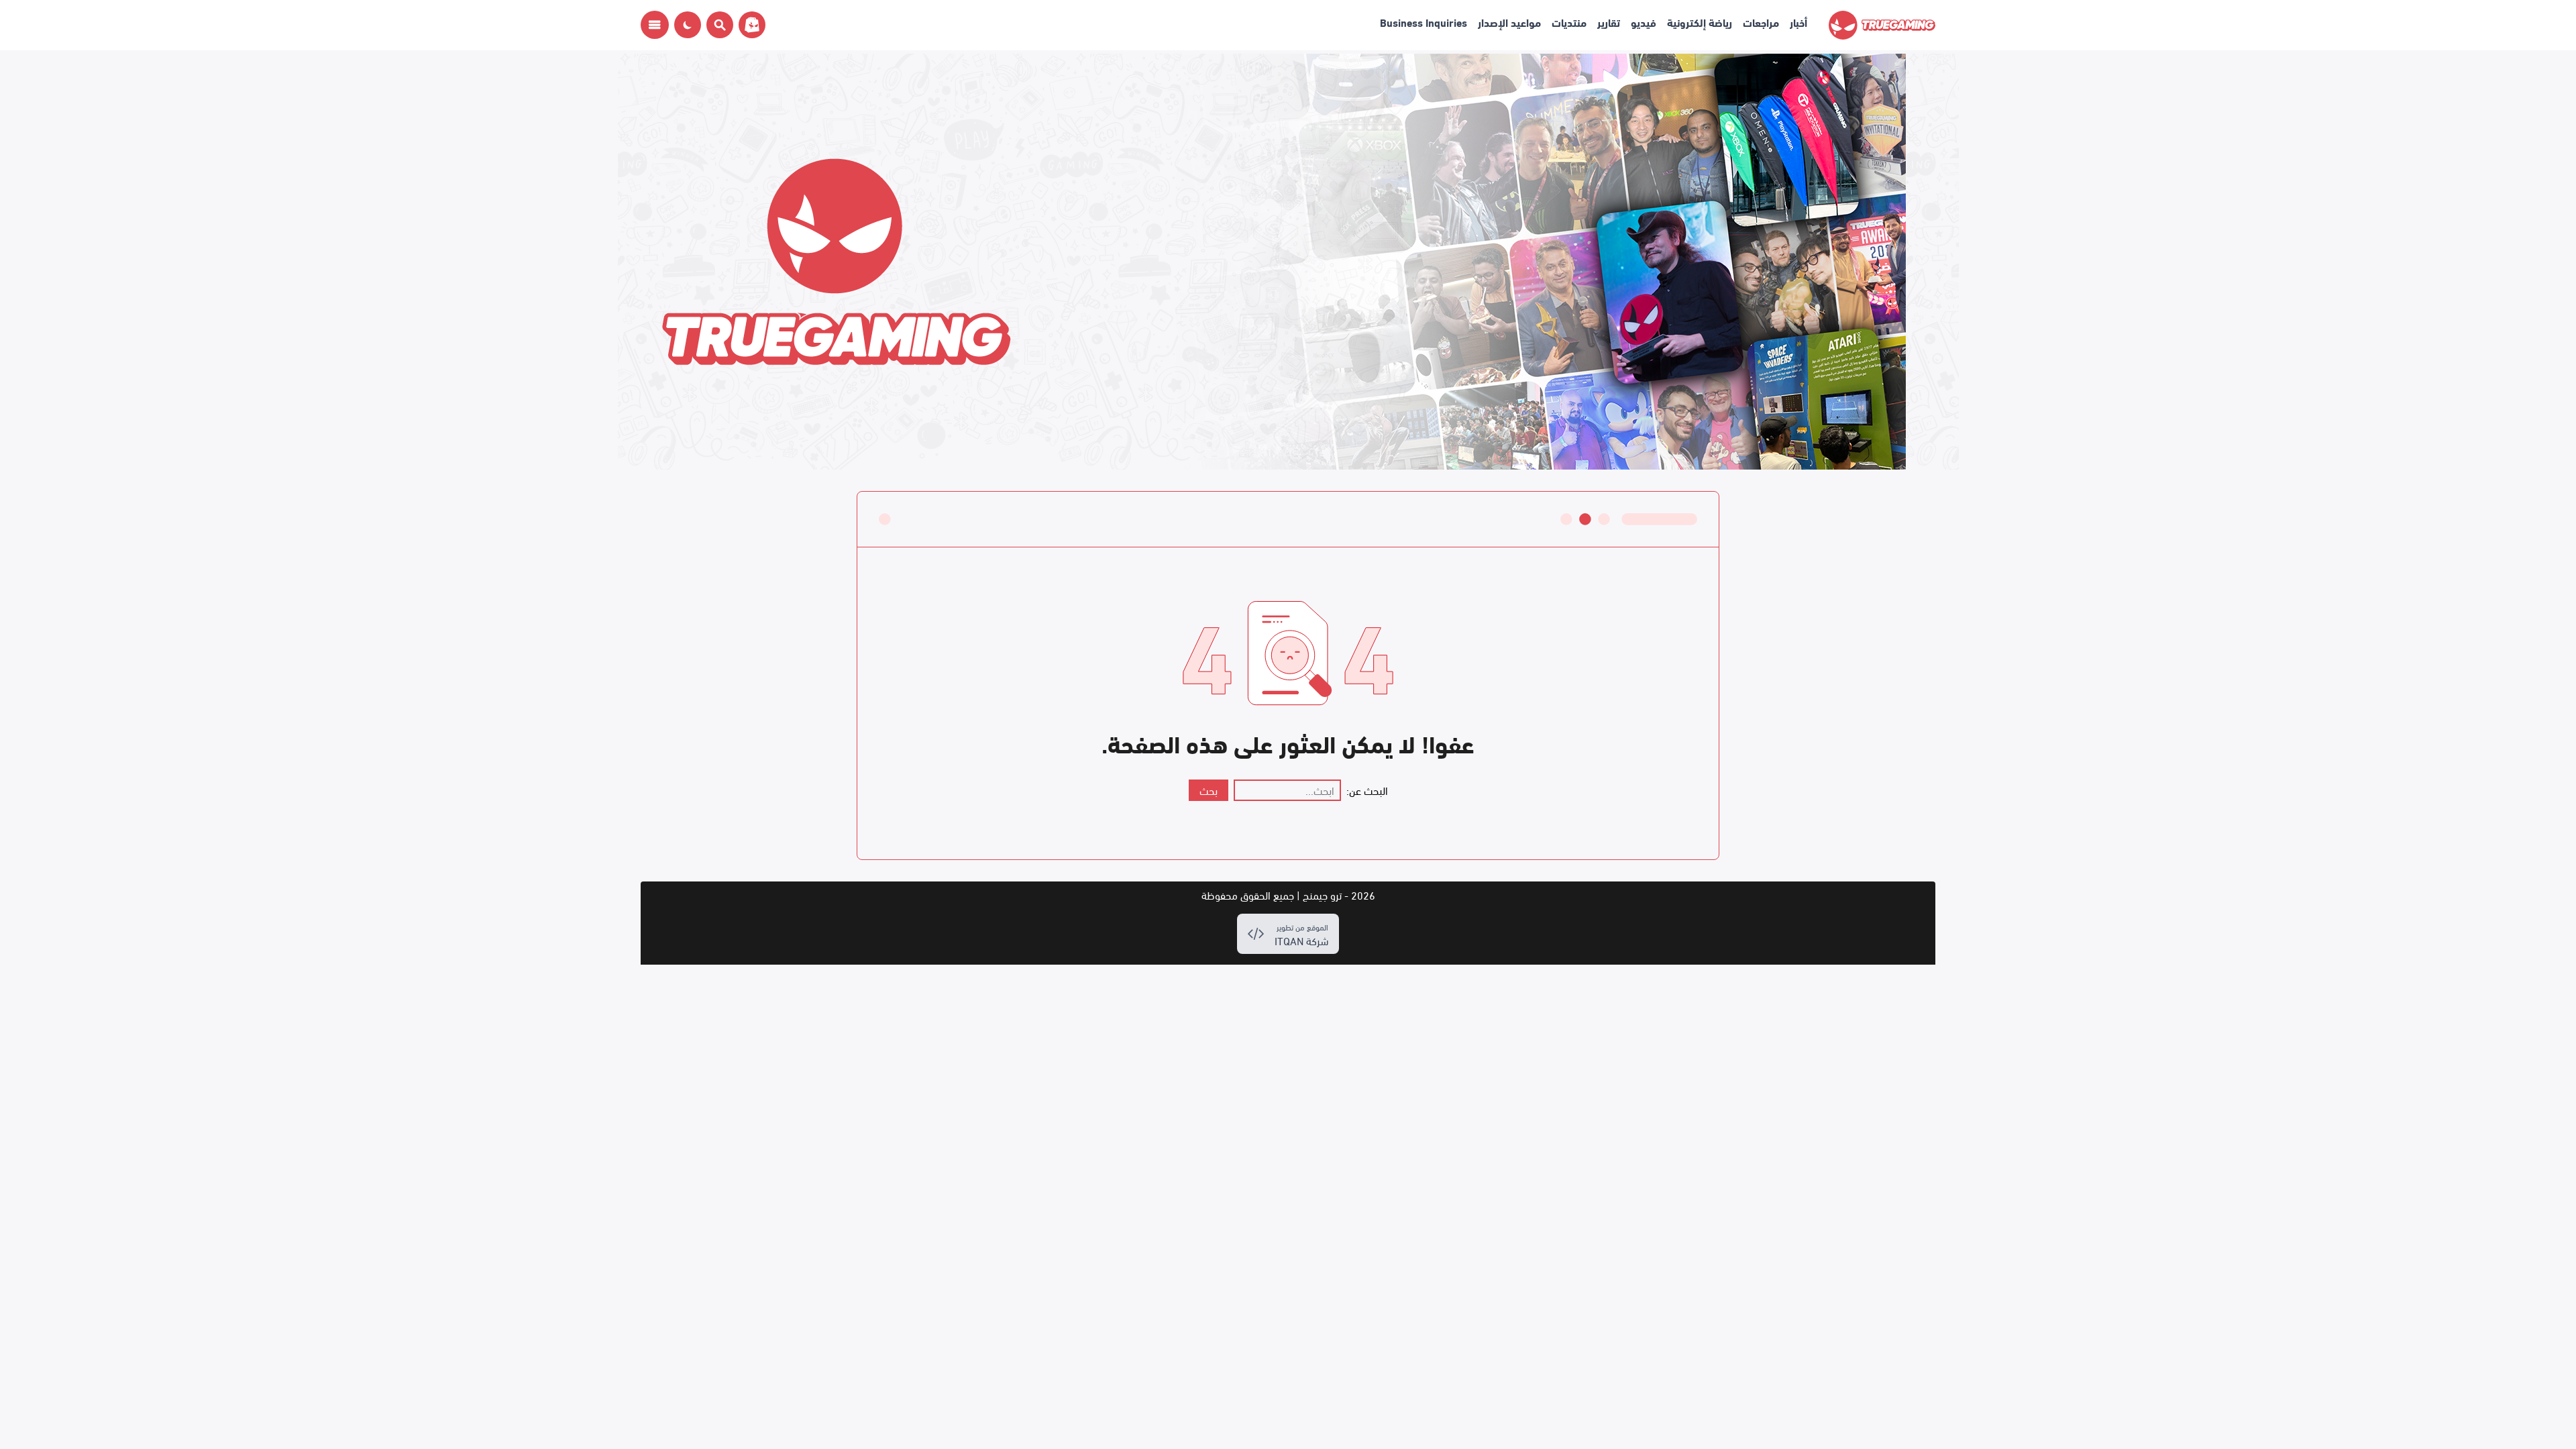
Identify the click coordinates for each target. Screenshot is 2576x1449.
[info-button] (655, 25)
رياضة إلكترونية (1700, 22)
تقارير (1609, 22)
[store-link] (749, 25)
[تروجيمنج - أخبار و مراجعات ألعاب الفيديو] (1882, 25)
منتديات (1569, 22)
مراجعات (1761, 22)
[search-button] (717, 25)
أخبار (1799, 22)
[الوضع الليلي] (688, 25)
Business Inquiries (1424, 22)
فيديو (1644, 22)
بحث (1209, 790)
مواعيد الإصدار (1509, 22)
